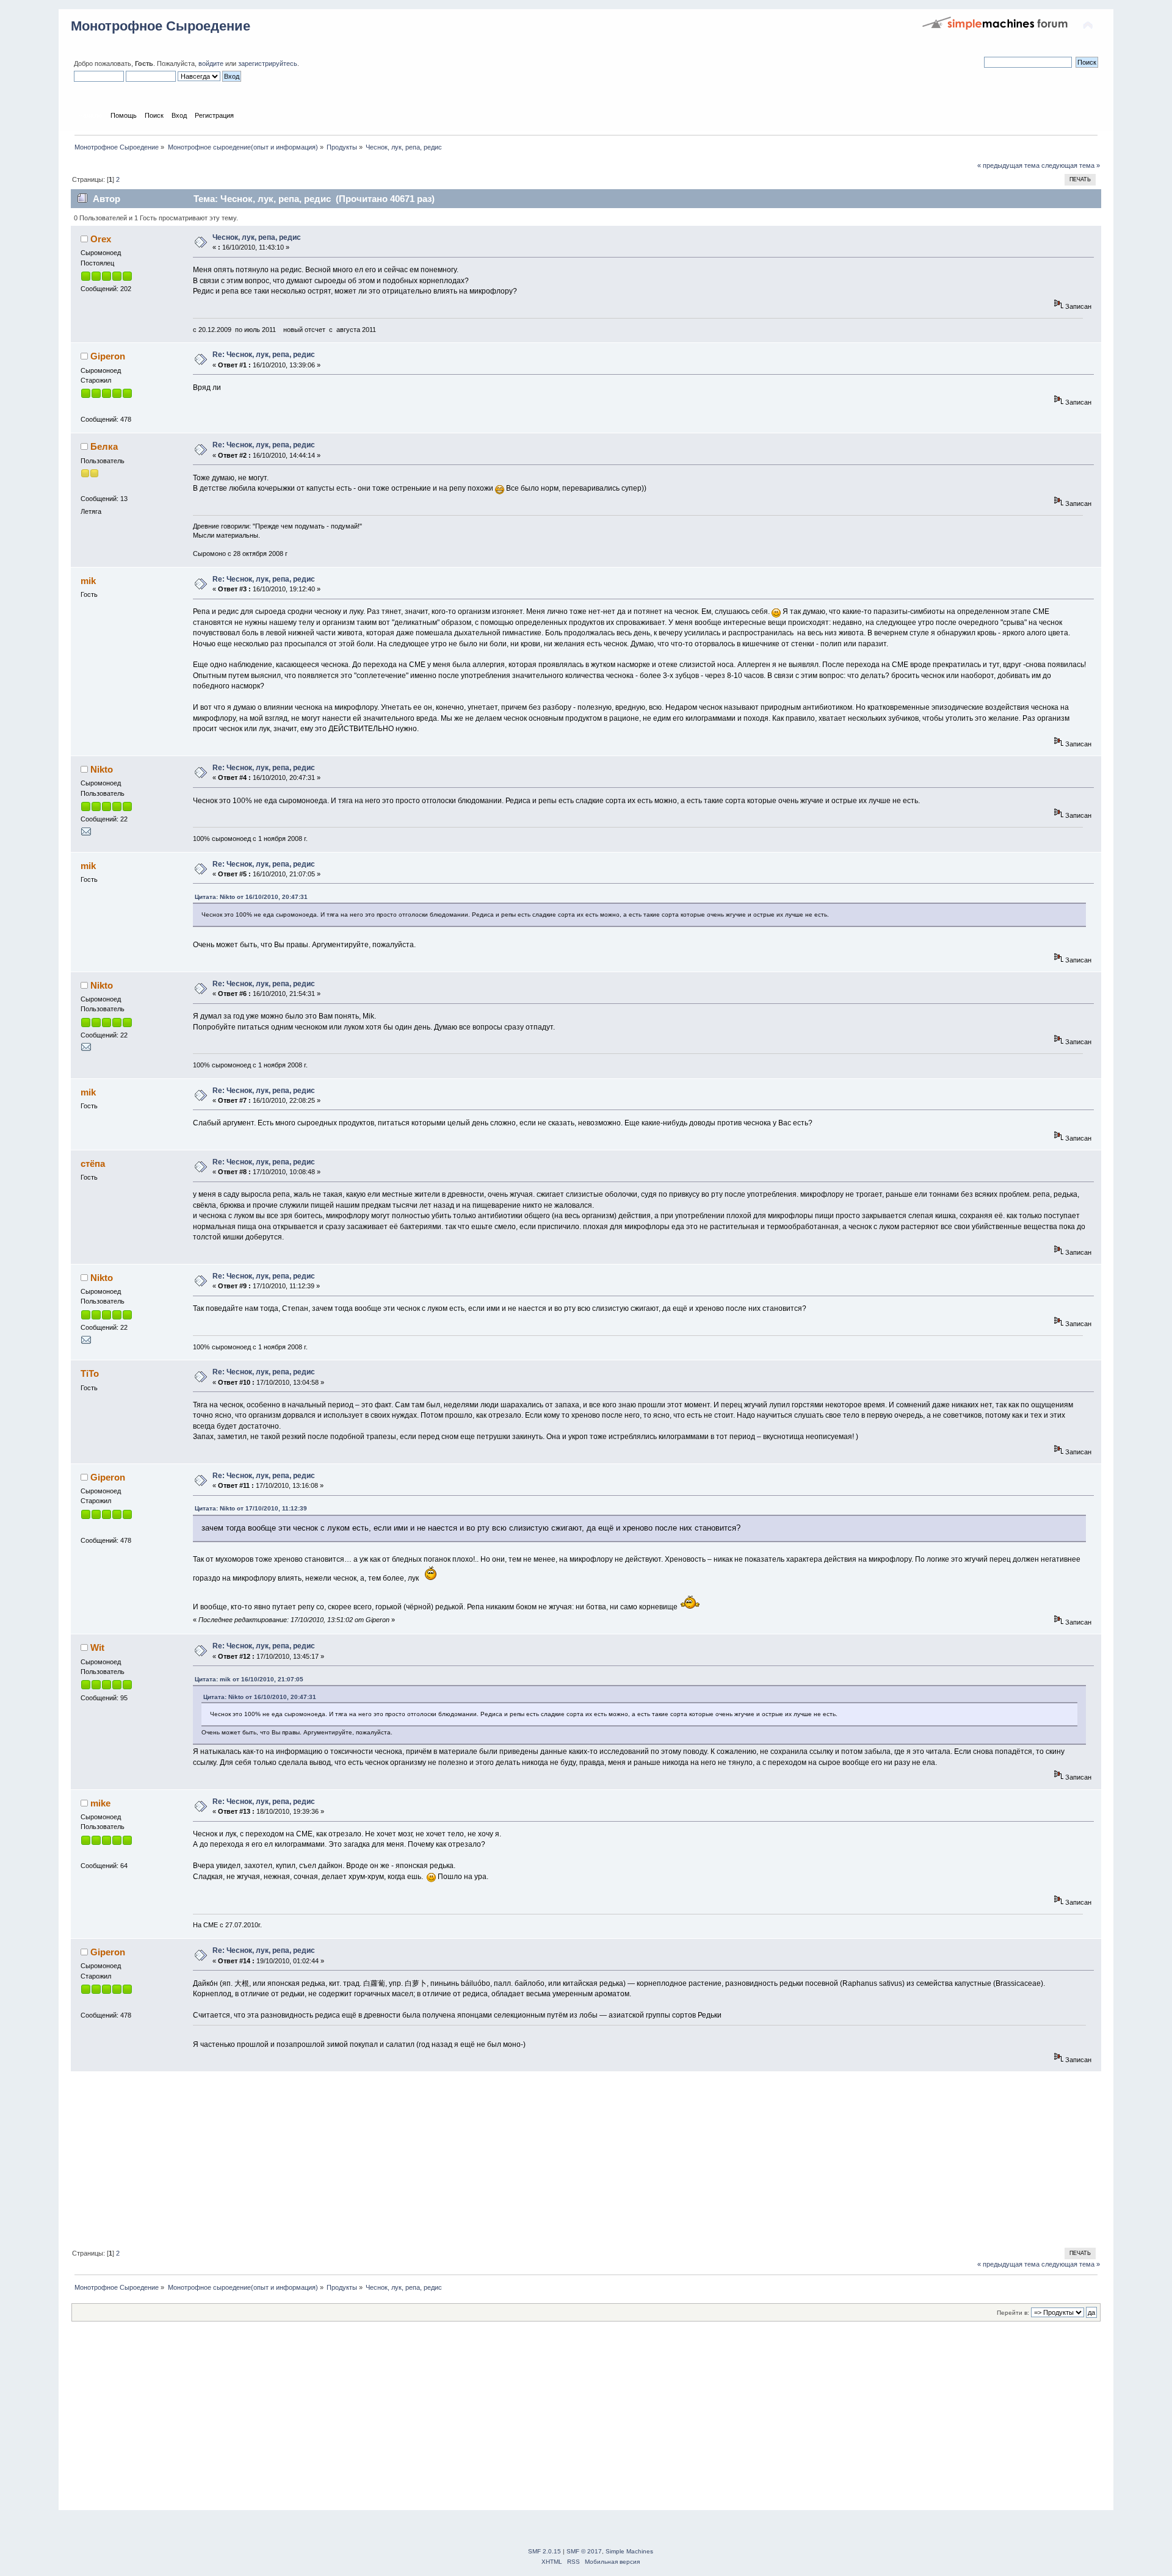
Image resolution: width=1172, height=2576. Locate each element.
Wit (97, 1647)
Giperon (108, 356)
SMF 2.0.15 (544, 2551)
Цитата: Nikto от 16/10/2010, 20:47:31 (251, 897)
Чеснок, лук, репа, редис (257, 237)
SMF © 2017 (584, 2551)
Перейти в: (1013, 2313)
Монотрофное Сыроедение (161, 26)
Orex (101, 239)
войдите (211, 63)
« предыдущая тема (1008, 165)
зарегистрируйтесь (268, 63)
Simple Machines (629, 2551)
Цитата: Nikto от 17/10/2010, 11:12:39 (251, 1508)
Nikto (102, 769)
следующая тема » (1071, 165)
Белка (104, 446)
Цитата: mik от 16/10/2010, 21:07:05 (249, 1679)
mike (100, 1803)
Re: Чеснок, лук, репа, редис (264, 355)
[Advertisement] (437, 2157)
